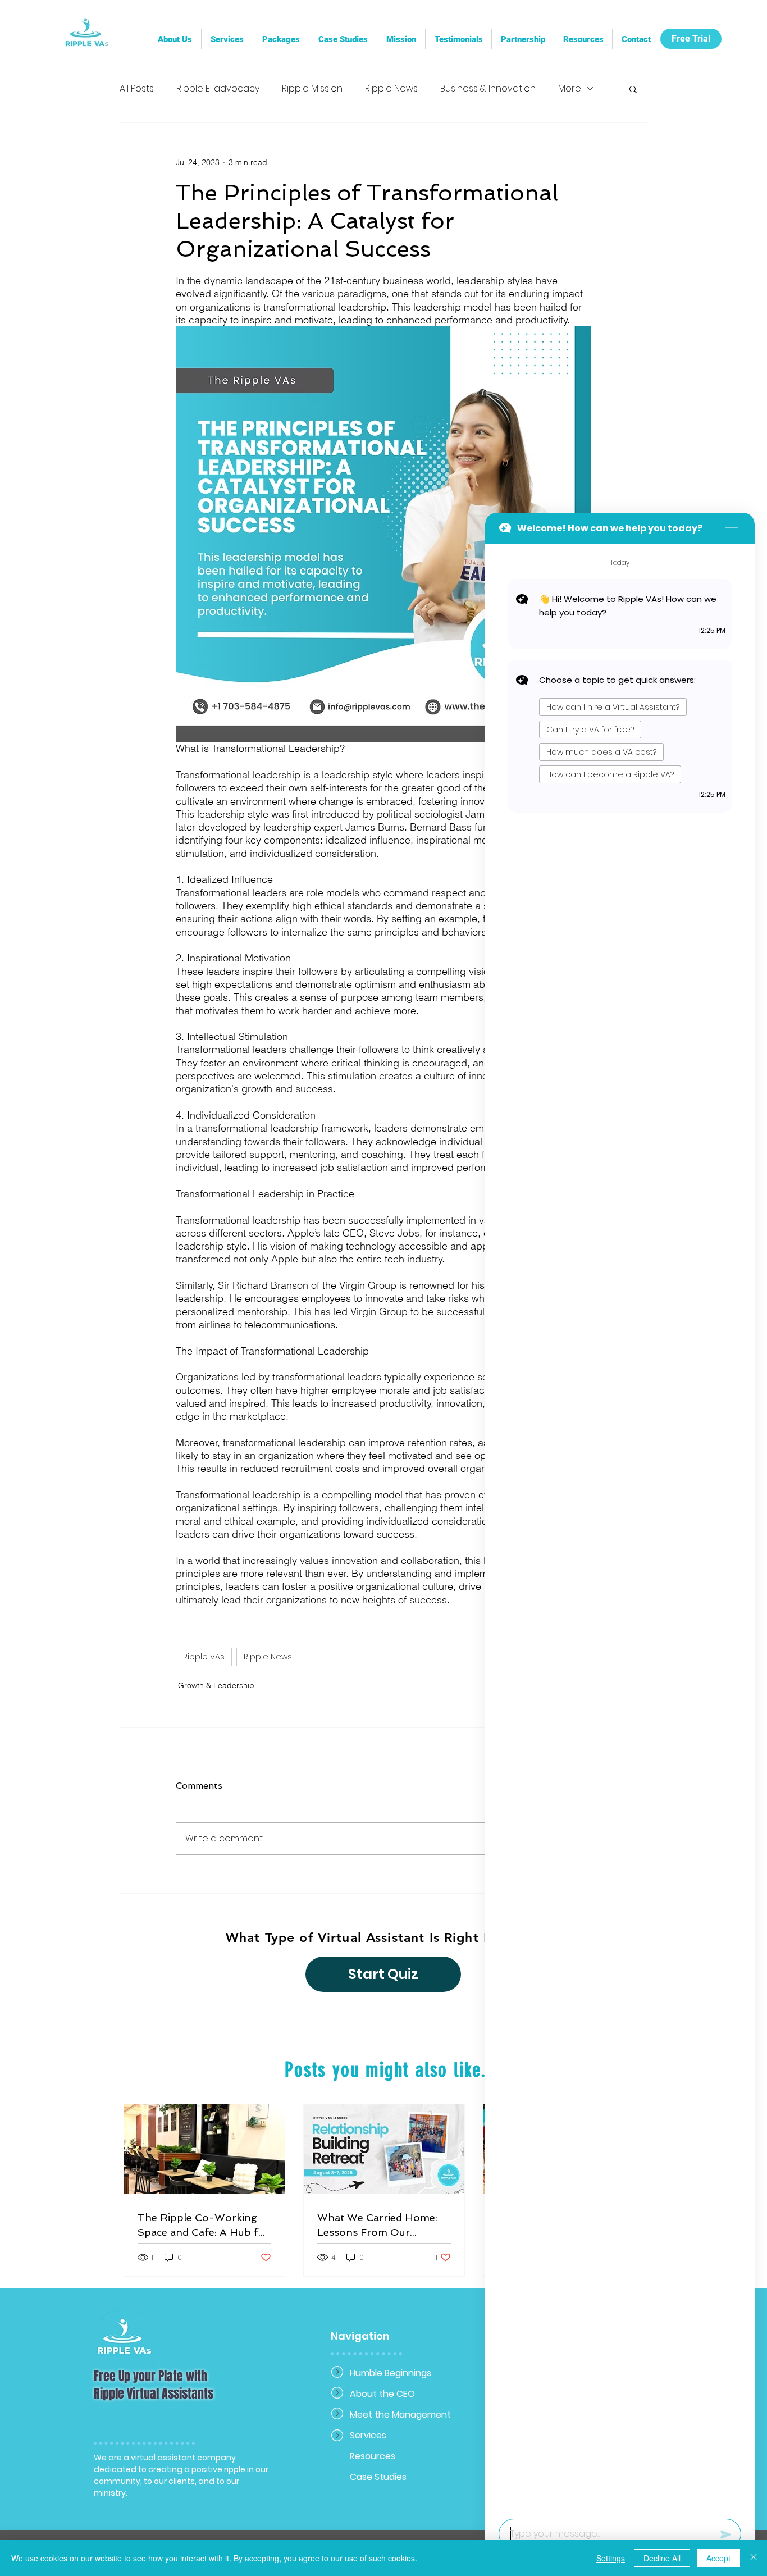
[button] (522, 39)
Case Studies (378, 2477)
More (570, 89)
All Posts (137, 89)
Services (368, 2435)
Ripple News (391, 89)
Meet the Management (389, 2415)
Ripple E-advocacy (218, 89)
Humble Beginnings (389, 2373)
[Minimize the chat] (732, 528)
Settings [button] (611, 2558)
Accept (718, 2558)
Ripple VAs (204, 1657)
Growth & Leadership (216, 1685)
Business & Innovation (488, 89)
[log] (620, 1528)
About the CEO (382, 2394)
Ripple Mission (312, 89)
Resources (373, 2456)
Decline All (662, 2558)
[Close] (754, 2558)
